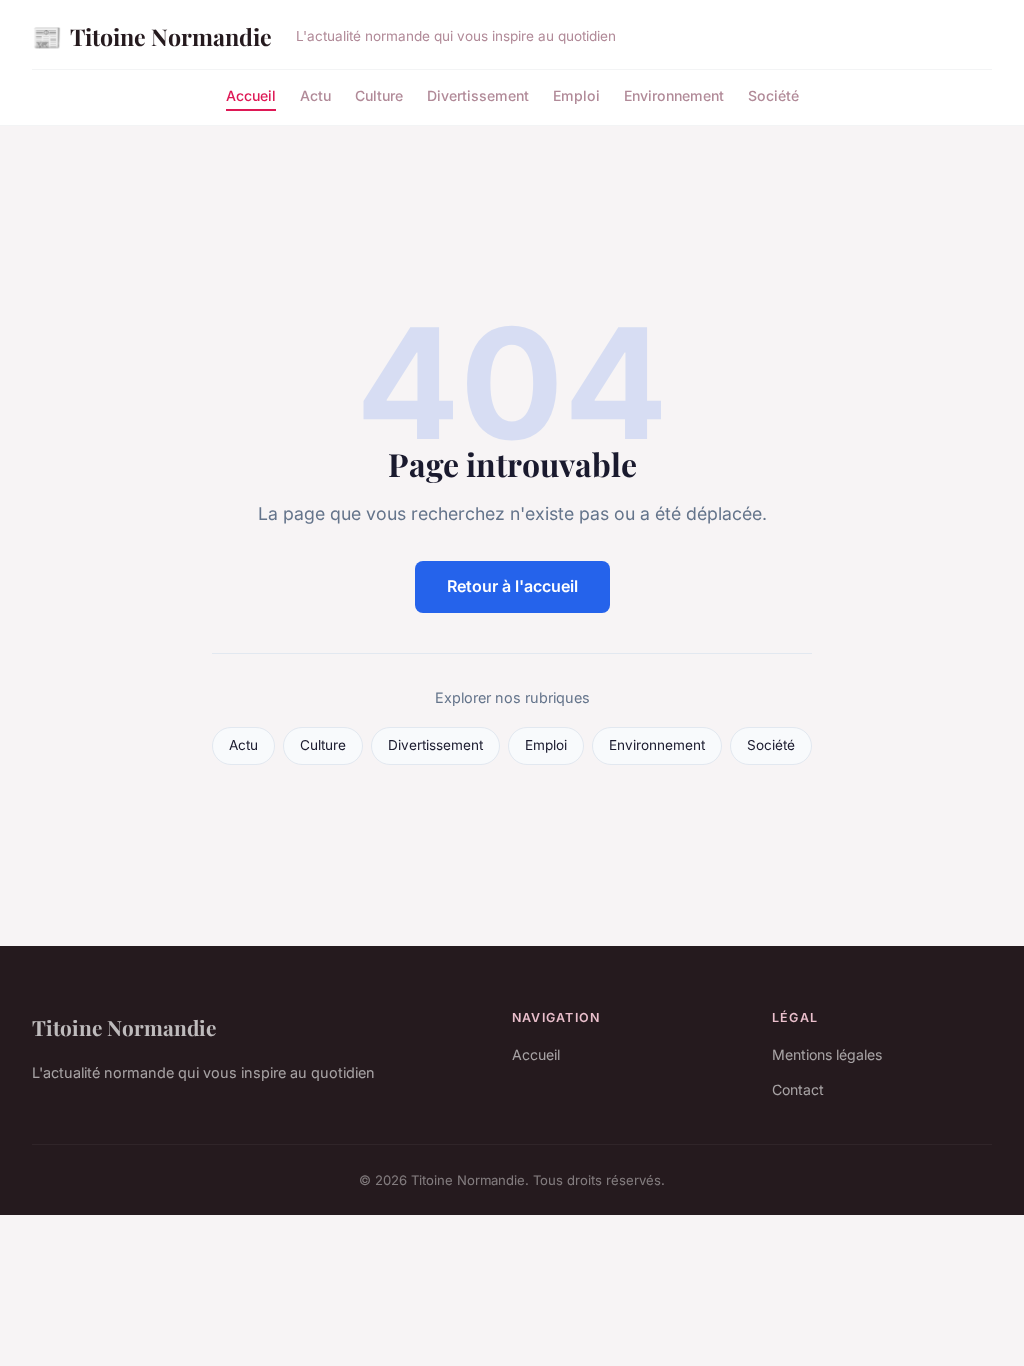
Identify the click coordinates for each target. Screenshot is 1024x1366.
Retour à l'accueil (512, 586)
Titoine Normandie (152, 36)
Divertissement (478, 95)
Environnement (674, 95)
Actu (315, 95)
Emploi (576, 95)
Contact (798, 1089)
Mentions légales (827, 1054)
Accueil (251, 95)
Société (773, 95)
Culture (379, 95)
